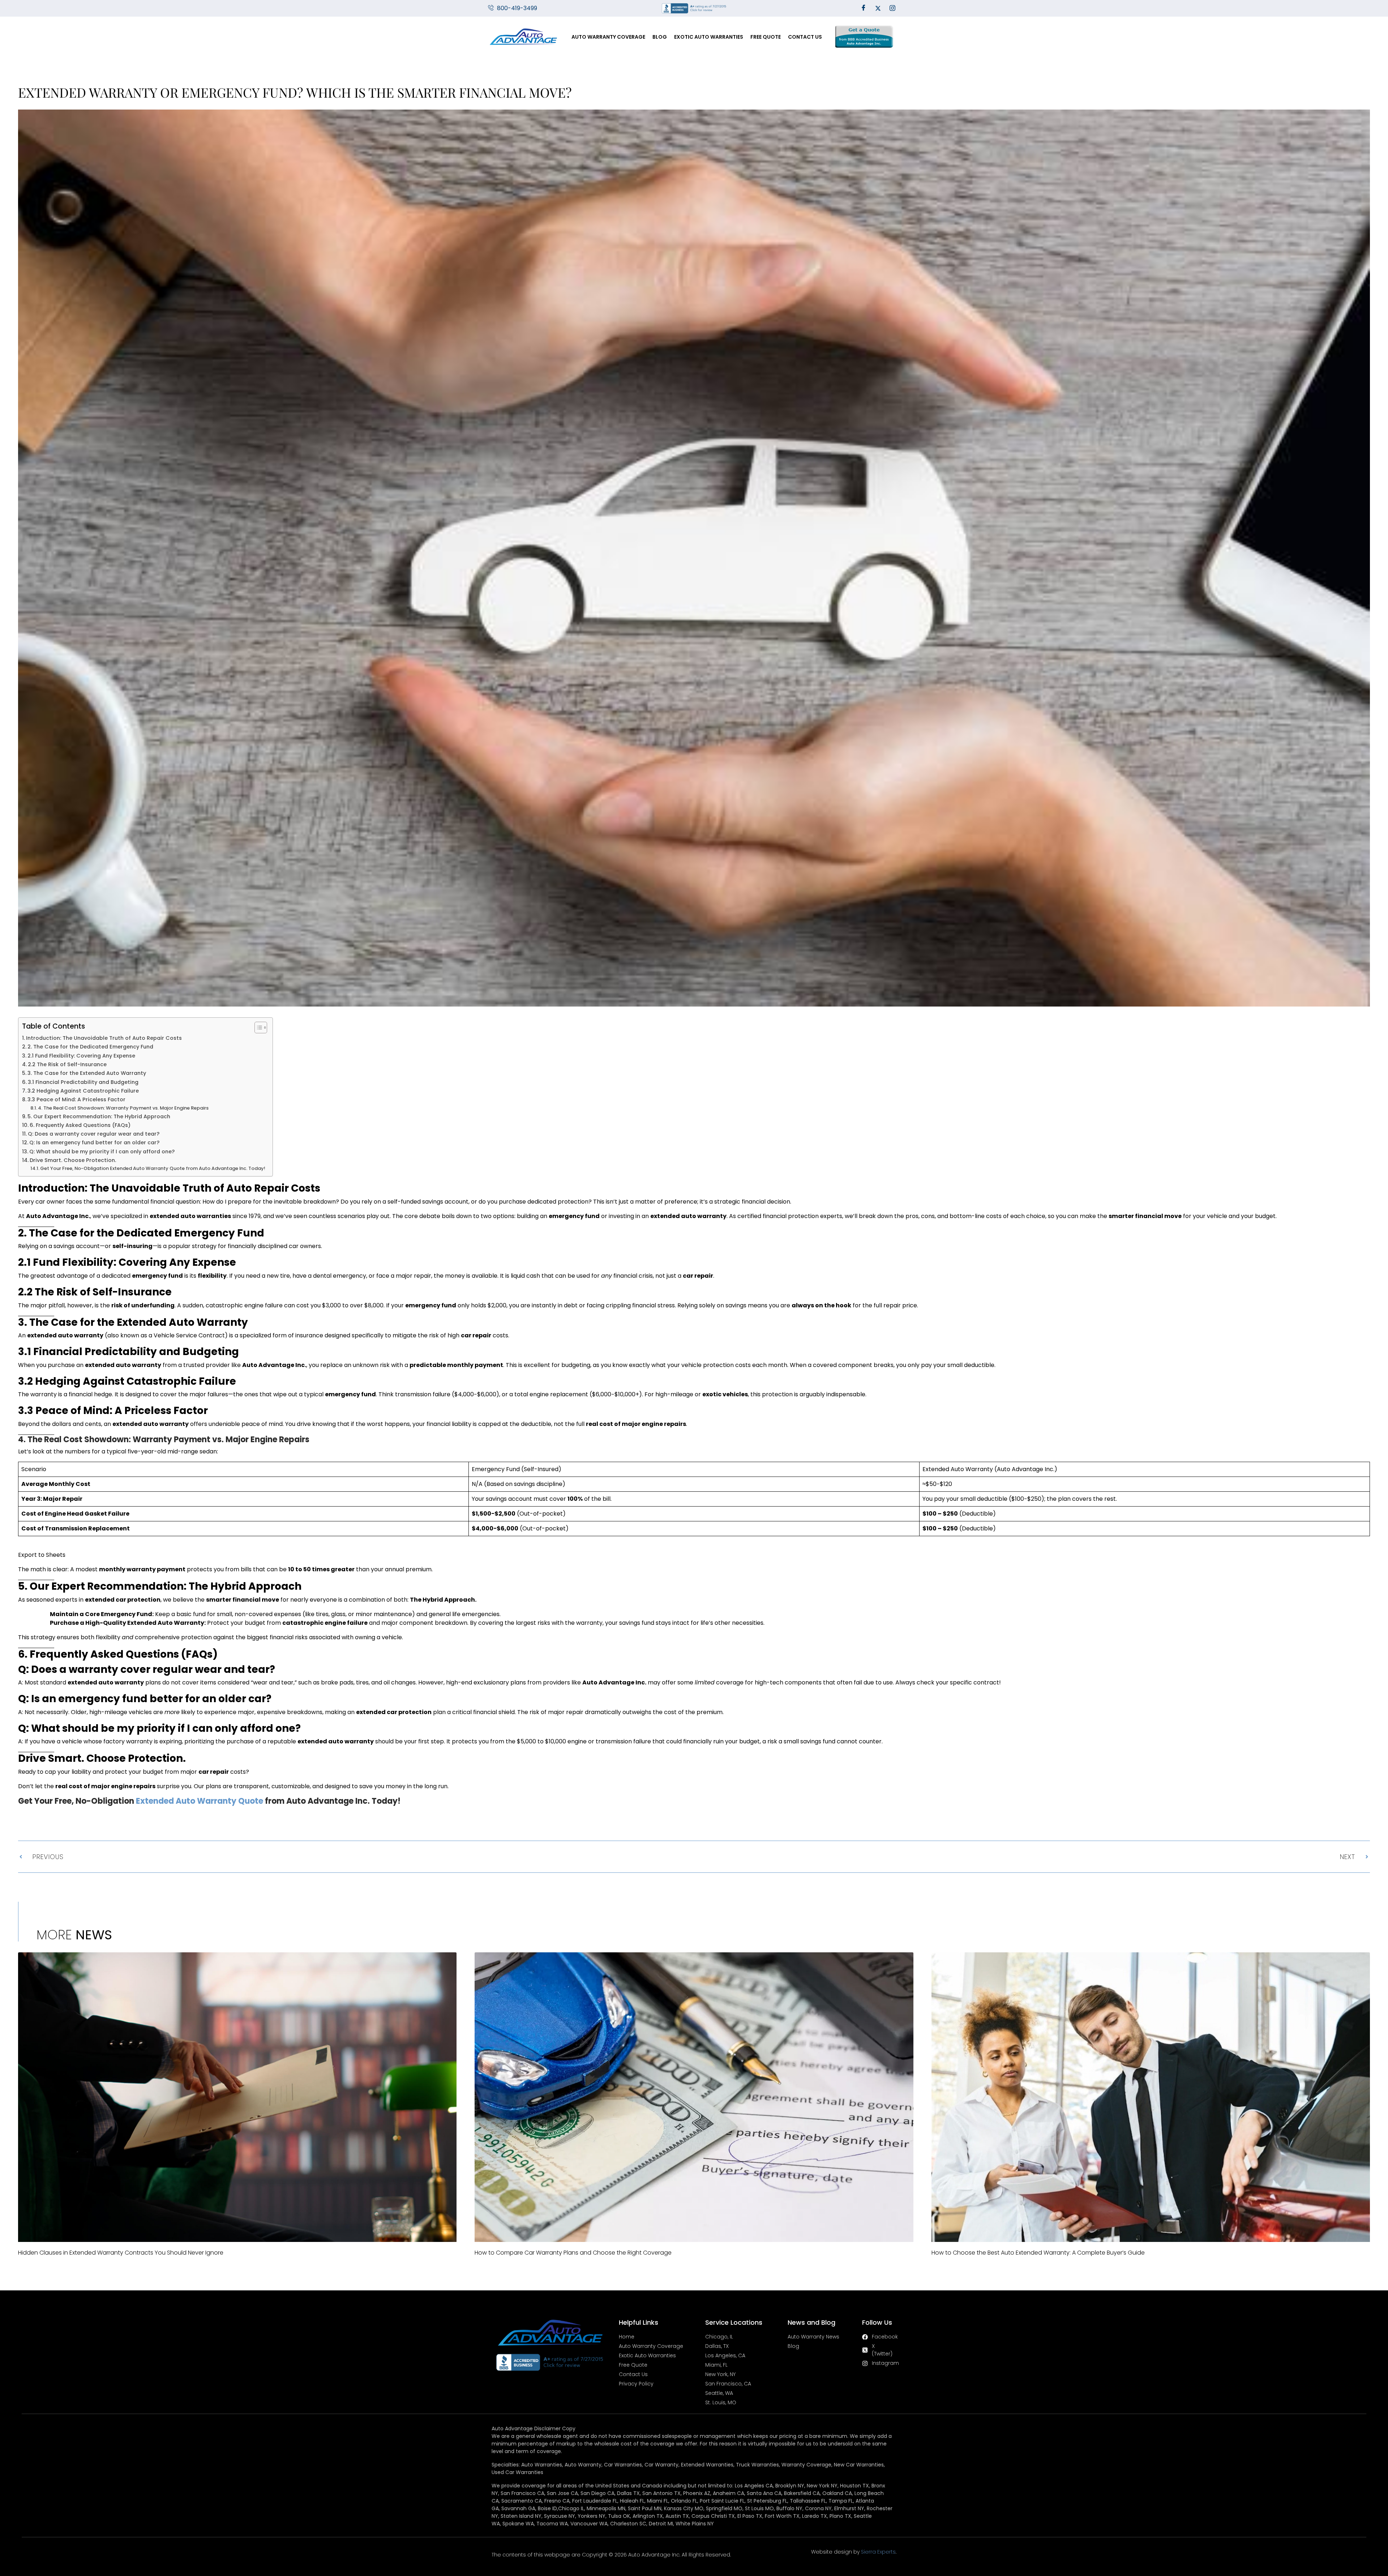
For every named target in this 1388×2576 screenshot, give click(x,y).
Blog (660, 37)
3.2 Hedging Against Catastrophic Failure (83, 1091)
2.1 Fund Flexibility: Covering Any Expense (81, 1056)
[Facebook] (864, 8)
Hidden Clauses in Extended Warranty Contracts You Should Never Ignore (121, 2253)
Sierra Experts (878, 2552)
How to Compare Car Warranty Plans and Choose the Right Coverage (573, 2253)
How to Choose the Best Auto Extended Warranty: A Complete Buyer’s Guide (1038, 2253)
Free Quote (766, 37)
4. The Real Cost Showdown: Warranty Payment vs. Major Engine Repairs (123, 1108)
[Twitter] (878, 8)
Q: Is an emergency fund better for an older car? (94, 1142)
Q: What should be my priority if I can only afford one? (102, 1152)
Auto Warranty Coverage (608, 37)
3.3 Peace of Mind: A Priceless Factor (76, 1099)
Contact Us (805, 37)
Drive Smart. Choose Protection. (73, 1160)
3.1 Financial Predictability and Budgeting (83, 1082)
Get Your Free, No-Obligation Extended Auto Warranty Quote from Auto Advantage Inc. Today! (153, 1168)
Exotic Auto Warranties (709, 37)
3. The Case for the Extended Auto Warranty (87, 1073)
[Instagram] (892, 8)
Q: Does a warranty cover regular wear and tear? (94, 1134)
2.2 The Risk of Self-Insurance (67, 1064)
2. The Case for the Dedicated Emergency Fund (90, 1047)
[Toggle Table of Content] (257, 1028)
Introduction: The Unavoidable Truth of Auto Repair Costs (104, 1038)
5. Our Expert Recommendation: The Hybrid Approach (99, 1116)
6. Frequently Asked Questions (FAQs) (80, 1125)
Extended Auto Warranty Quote (200, 1801)
